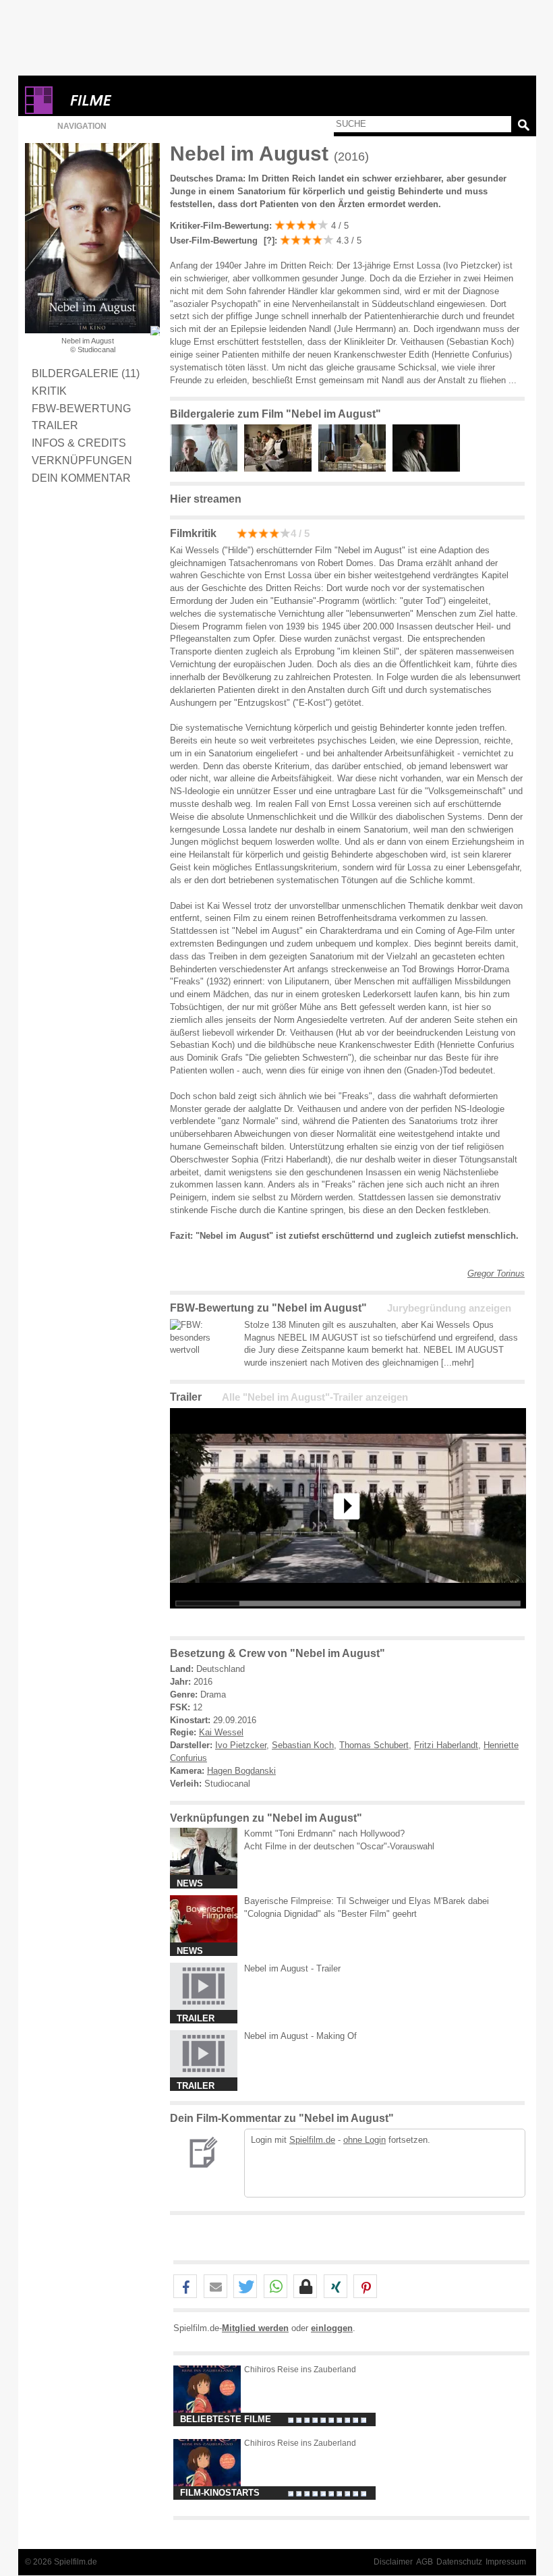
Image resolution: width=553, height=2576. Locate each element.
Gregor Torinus (496, 1273)
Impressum (506, 2562)
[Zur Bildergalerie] (155, 331)
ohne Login (365, 2140)
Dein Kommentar (81, 478)
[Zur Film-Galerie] (207, 469)
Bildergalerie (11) (86, 373)
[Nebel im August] (348, 1619)
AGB (425, 2562)
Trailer (55, 425)
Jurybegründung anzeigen (449, 1308)
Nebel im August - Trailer (292, 1968)
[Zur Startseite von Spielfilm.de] (39, 111)
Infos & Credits (79, 443)
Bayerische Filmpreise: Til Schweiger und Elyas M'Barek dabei (367, 1901)
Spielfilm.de (312, 2140)
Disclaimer (393, 2562)
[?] (268, 241)
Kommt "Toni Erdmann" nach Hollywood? (324, 1833)
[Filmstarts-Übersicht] (140, 100)
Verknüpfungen (82, 460)
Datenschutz (459, 2562)
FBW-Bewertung (81, 408)
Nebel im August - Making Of (300, 2036)
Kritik (49, 391)
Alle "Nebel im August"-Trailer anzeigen (315, 1397)
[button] (185, 2287)
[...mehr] (458, 1363)
